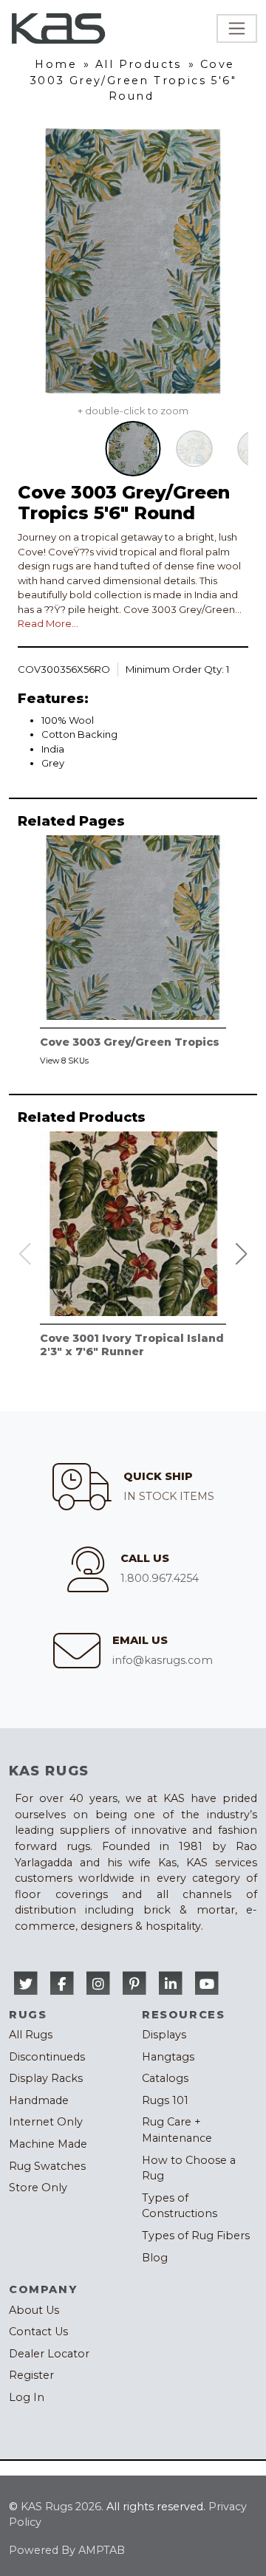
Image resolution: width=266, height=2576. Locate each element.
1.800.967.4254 (160, 1578)
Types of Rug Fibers (196, 2236)
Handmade (39, 2100)
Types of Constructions (180, 2206)
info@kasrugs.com (163, 1660)
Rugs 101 (165, 2100)
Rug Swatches (47, 2166)
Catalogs (165, 2078)
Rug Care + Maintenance (177, 2130)
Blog (155, 2258)
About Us (34, 2310)
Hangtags (168, 2057)
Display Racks (46, 2078)
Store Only (38, 2188)
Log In (27, 2397)
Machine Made (48, 2144)
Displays (164, 2035)
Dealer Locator (49, 2354)
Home (56, 64)
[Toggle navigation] (237, 28)
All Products (139, 64)
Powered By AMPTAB (67, 2550)
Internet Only (46, 2122)
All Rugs (31, 2035)
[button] (242, 1254)
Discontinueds (47, 2057)
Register (31, 2375)
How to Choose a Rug (189, 2168)
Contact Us (38, 2332)
